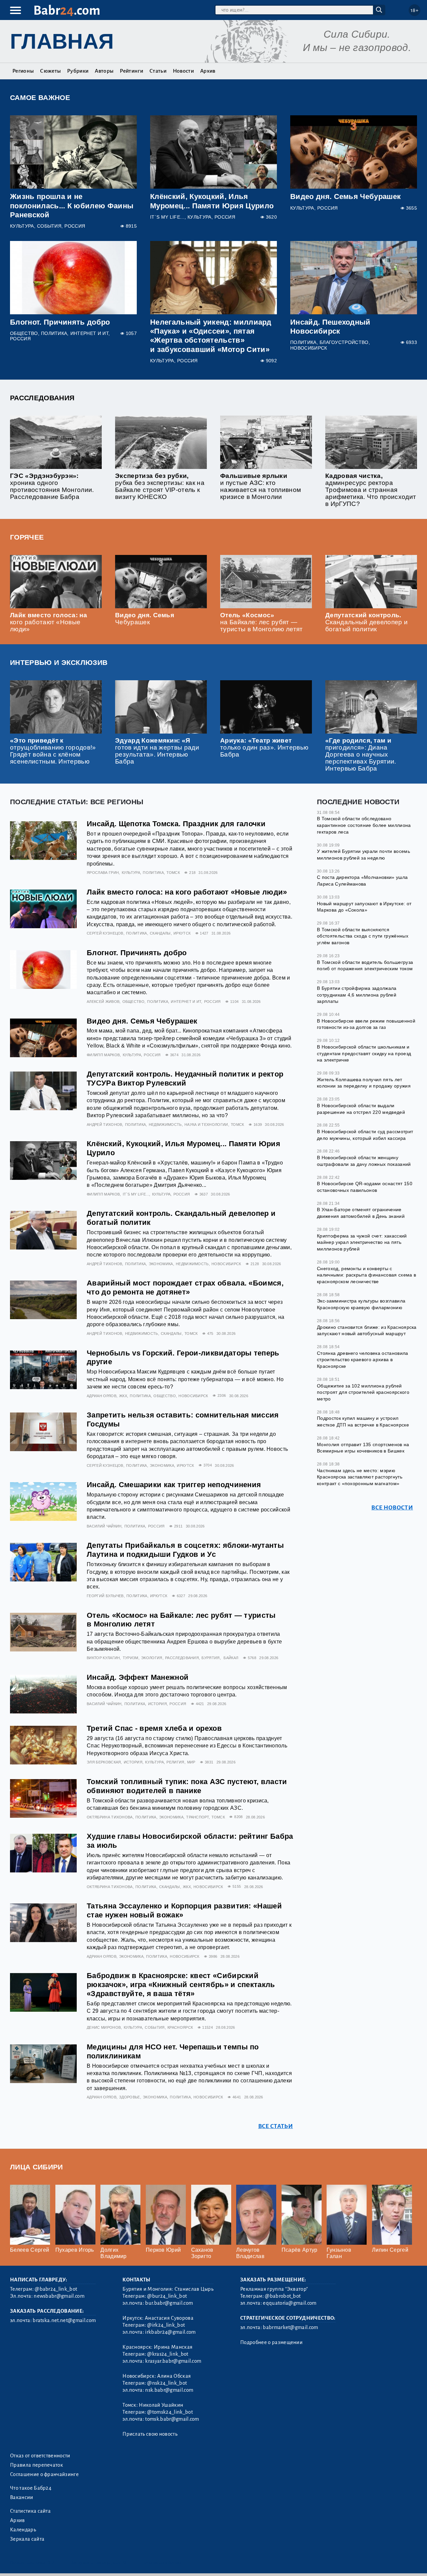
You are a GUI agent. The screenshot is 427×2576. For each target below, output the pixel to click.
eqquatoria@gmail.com (290, 2303)
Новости (183, 71)
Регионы (23, 71)
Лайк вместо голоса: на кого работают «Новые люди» (49, 622)
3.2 (51, 2563)
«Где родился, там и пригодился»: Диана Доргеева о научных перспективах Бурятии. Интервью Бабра (361, 755)
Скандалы (160, 933)
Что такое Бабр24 (31, 2488)
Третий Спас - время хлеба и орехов (154, 1728)
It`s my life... (167, 217)
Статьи (158, 71)
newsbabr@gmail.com (59, 2296)
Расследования (42, 398)
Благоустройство (344, 342)
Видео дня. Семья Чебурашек (345, 196)
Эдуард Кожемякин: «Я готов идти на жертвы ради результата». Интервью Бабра (157, 751)
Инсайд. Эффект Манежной (138, 1677)
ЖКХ (123, 1396)
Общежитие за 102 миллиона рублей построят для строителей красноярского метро (363, 1392)
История (157, 1704)
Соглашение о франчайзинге (44, 2474)
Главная (62, 41)
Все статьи (276, 2126)
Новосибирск (309, 348)
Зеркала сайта (27, 2539)
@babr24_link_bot (56, 2289)
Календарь (23, 2530)
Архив (208, 71)
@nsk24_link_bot (167, 2383)
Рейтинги (131, 71)
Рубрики (78, 71)
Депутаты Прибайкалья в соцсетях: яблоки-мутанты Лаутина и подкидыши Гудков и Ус (185, 1550)
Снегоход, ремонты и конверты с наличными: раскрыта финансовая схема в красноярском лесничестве (366, 1275)
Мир (191, 1762)
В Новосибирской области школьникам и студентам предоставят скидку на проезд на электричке (364, 1053)
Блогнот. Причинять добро (60, 322)
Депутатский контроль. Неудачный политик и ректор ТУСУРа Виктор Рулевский (185, 1079)
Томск (173, 873)
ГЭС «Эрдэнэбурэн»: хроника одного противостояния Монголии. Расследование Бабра (52, 486)
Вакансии (22, 2497)
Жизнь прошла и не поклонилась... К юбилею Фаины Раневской (72, 205)
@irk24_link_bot (166, 2325)
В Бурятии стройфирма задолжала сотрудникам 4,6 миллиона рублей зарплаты (357, 995)
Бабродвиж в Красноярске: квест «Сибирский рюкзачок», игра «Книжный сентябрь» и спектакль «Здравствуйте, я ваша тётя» (181, 1985)
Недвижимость (165, 1125)
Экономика (161, 1264)
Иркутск (182, 933)
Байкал (231, 1658)
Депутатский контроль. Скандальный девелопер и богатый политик (366, 622)
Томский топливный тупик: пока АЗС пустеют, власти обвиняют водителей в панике (187, 1786)
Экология (152, 1658)
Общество (24, 333)
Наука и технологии (206, 1125)
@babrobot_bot (283, 2296)
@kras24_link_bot (168, 2354)
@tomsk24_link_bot (170, 2412)
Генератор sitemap (162, 2563)
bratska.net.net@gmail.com (64, 2320)
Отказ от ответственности (40, 2456)
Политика (54, 333)
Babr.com (67, 10)
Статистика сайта (30, 2511)
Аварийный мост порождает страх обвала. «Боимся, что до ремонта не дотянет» (185, 1288)
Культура (22, 226)
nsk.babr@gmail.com (169, 2390)
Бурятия (210, 1658)
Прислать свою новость (150, 2434)
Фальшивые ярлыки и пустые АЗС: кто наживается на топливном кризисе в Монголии (261, 486)
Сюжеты (50, 71)
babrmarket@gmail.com (290, 2327)
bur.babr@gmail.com (169, 2303)
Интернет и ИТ (89, 333)
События (49, 226)
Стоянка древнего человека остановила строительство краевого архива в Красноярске (363, 1360)
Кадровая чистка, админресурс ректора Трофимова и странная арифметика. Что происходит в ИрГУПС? (371, 490)
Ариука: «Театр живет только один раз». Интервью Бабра (264, 747)
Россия (75, 226)
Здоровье (130, 2097)
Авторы (104, 71)
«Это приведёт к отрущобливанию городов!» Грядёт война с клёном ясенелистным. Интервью (53, 751)
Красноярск (180, 2027)
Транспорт (197, 1817)
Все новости (392, 1508)
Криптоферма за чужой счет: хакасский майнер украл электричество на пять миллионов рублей (362, 1242)
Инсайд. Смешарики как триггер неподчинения (174, 1485)
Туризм (131, 1658)
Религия (175, 1762)
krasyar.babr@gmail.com (173, 2361)
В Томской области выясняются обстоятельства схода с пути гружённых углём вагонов (363, 936)
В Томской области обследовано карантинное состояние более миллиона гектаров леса (364, 825)
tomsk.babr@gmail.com (172, 2419)
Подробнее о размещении (271, 2342)
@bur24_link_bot (167, 2296)
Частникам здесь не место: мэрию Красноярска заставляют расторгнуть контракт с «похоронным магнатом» (360, 1477)
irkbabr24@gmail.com (170, 2332)
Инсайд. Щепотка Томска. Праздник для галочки (176, 824)
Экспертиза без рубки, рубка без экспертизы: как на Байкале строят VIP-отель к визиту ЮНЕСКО (160, 486)
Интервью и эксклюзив (59, 662)
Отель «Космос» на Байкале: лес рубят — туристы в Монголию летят (262, 622)
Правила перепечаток (37, 2465)
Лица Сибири (37, 2167)
